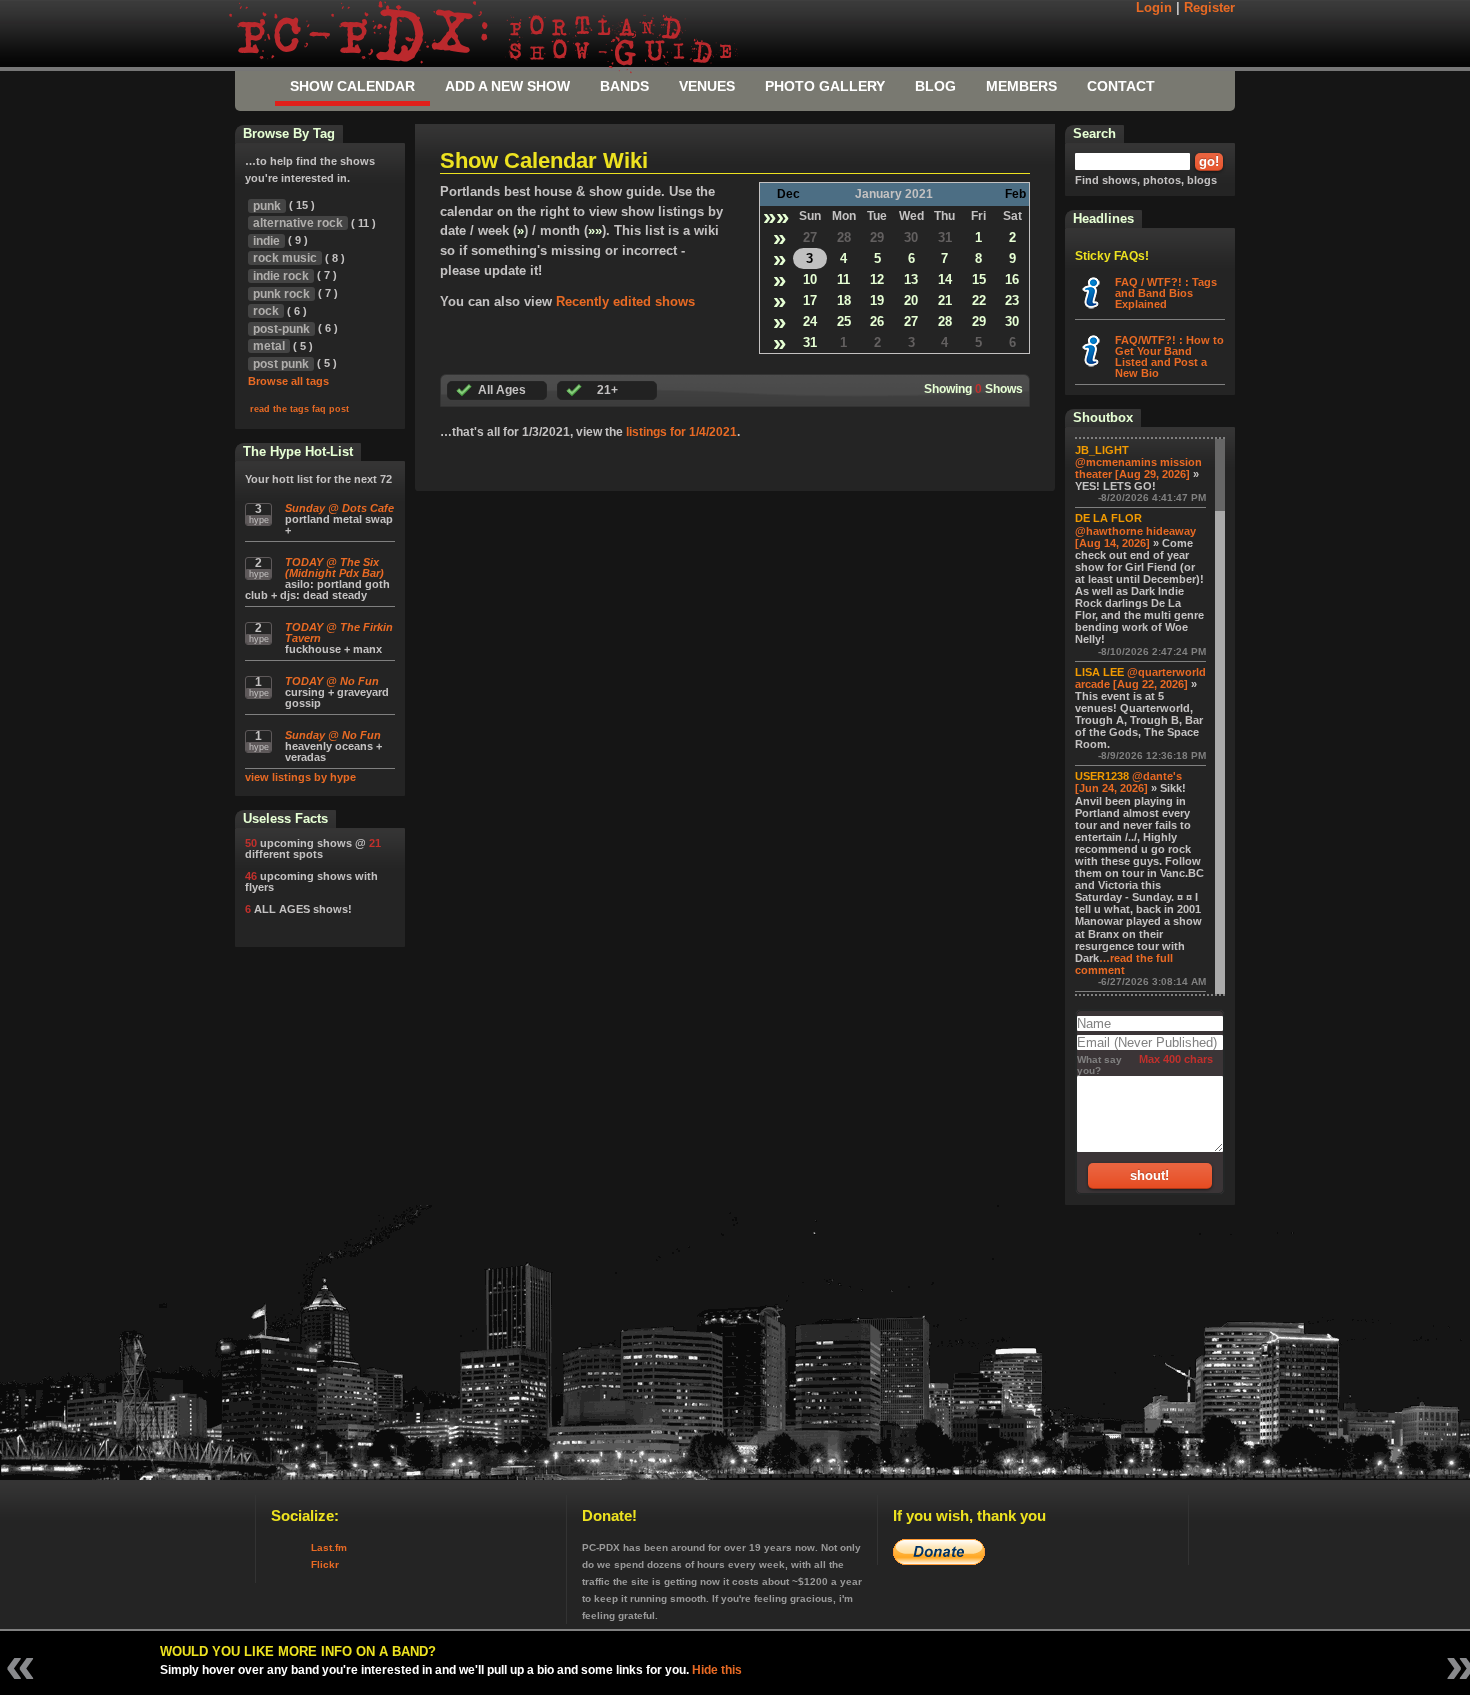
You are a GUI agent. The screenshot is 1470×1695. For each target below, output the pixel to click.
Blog (935, 86)
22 (979, 300)
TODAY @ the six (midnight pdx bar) (334, 568)
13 (911, 279)
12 (877, 279)
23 (1012, 300)
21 (945, 300)
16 (1012, 279)
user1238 (1102, 776)
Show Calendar (352, 86)
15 (979, 279)
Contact (1121, 86)
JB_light (1102, 450)
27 (810, 237)
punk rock (281, 294)
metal (269, 346)
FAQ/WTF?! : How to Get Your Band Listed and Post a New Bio (1169, 356)
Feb (1015, 194)
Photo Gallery (825, 86)
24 (810, 321)
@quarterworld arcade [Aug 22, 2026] (1140, 678)
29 (877, 237)
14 (945, 279)
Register (1209, 8)
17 (810, 300)
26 (877, 321)
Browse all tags (288, 381)
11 (843, 279)
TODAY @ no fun (332, 681)
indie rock (281, 276)
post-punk (281, 329)
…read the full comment (1124, 964)
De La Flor (1108, 518)
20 (911, 300)
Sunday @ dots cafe (339, 508)
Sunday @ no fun (333, 735)
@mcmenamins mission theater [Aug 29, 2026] (1138, 468)
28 (844, 237)
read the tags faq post (299, 409)
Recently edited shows (625, 301)
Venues (707, 86)
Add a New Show (507, 86)
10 (810, 279)
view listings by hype (300, 777)
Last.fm (329, 1547)
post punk (281, 364)
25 (844, 321)
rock (266, 311)
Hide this (717, 1670)
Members (1021, 86)
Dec (788, 194)
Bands (624, 86)
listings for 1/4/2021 (681, 432)
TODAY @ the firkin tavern (339, 633)
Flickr (325, 1564)
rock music (285, 258)
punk (267, 206)
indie (266, 241)
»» (776, 216)
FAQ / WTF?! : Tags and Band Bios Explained (1166, 293)
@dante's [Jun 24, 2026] (1128, 782)
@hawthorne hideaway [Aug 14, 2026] (1135, 537)
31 (945, 237)
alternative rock (298, 223)
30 (911, 237)
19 (877, 300)
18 (844, 300)
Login (1154, 8)
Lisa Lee (1099, 672)
